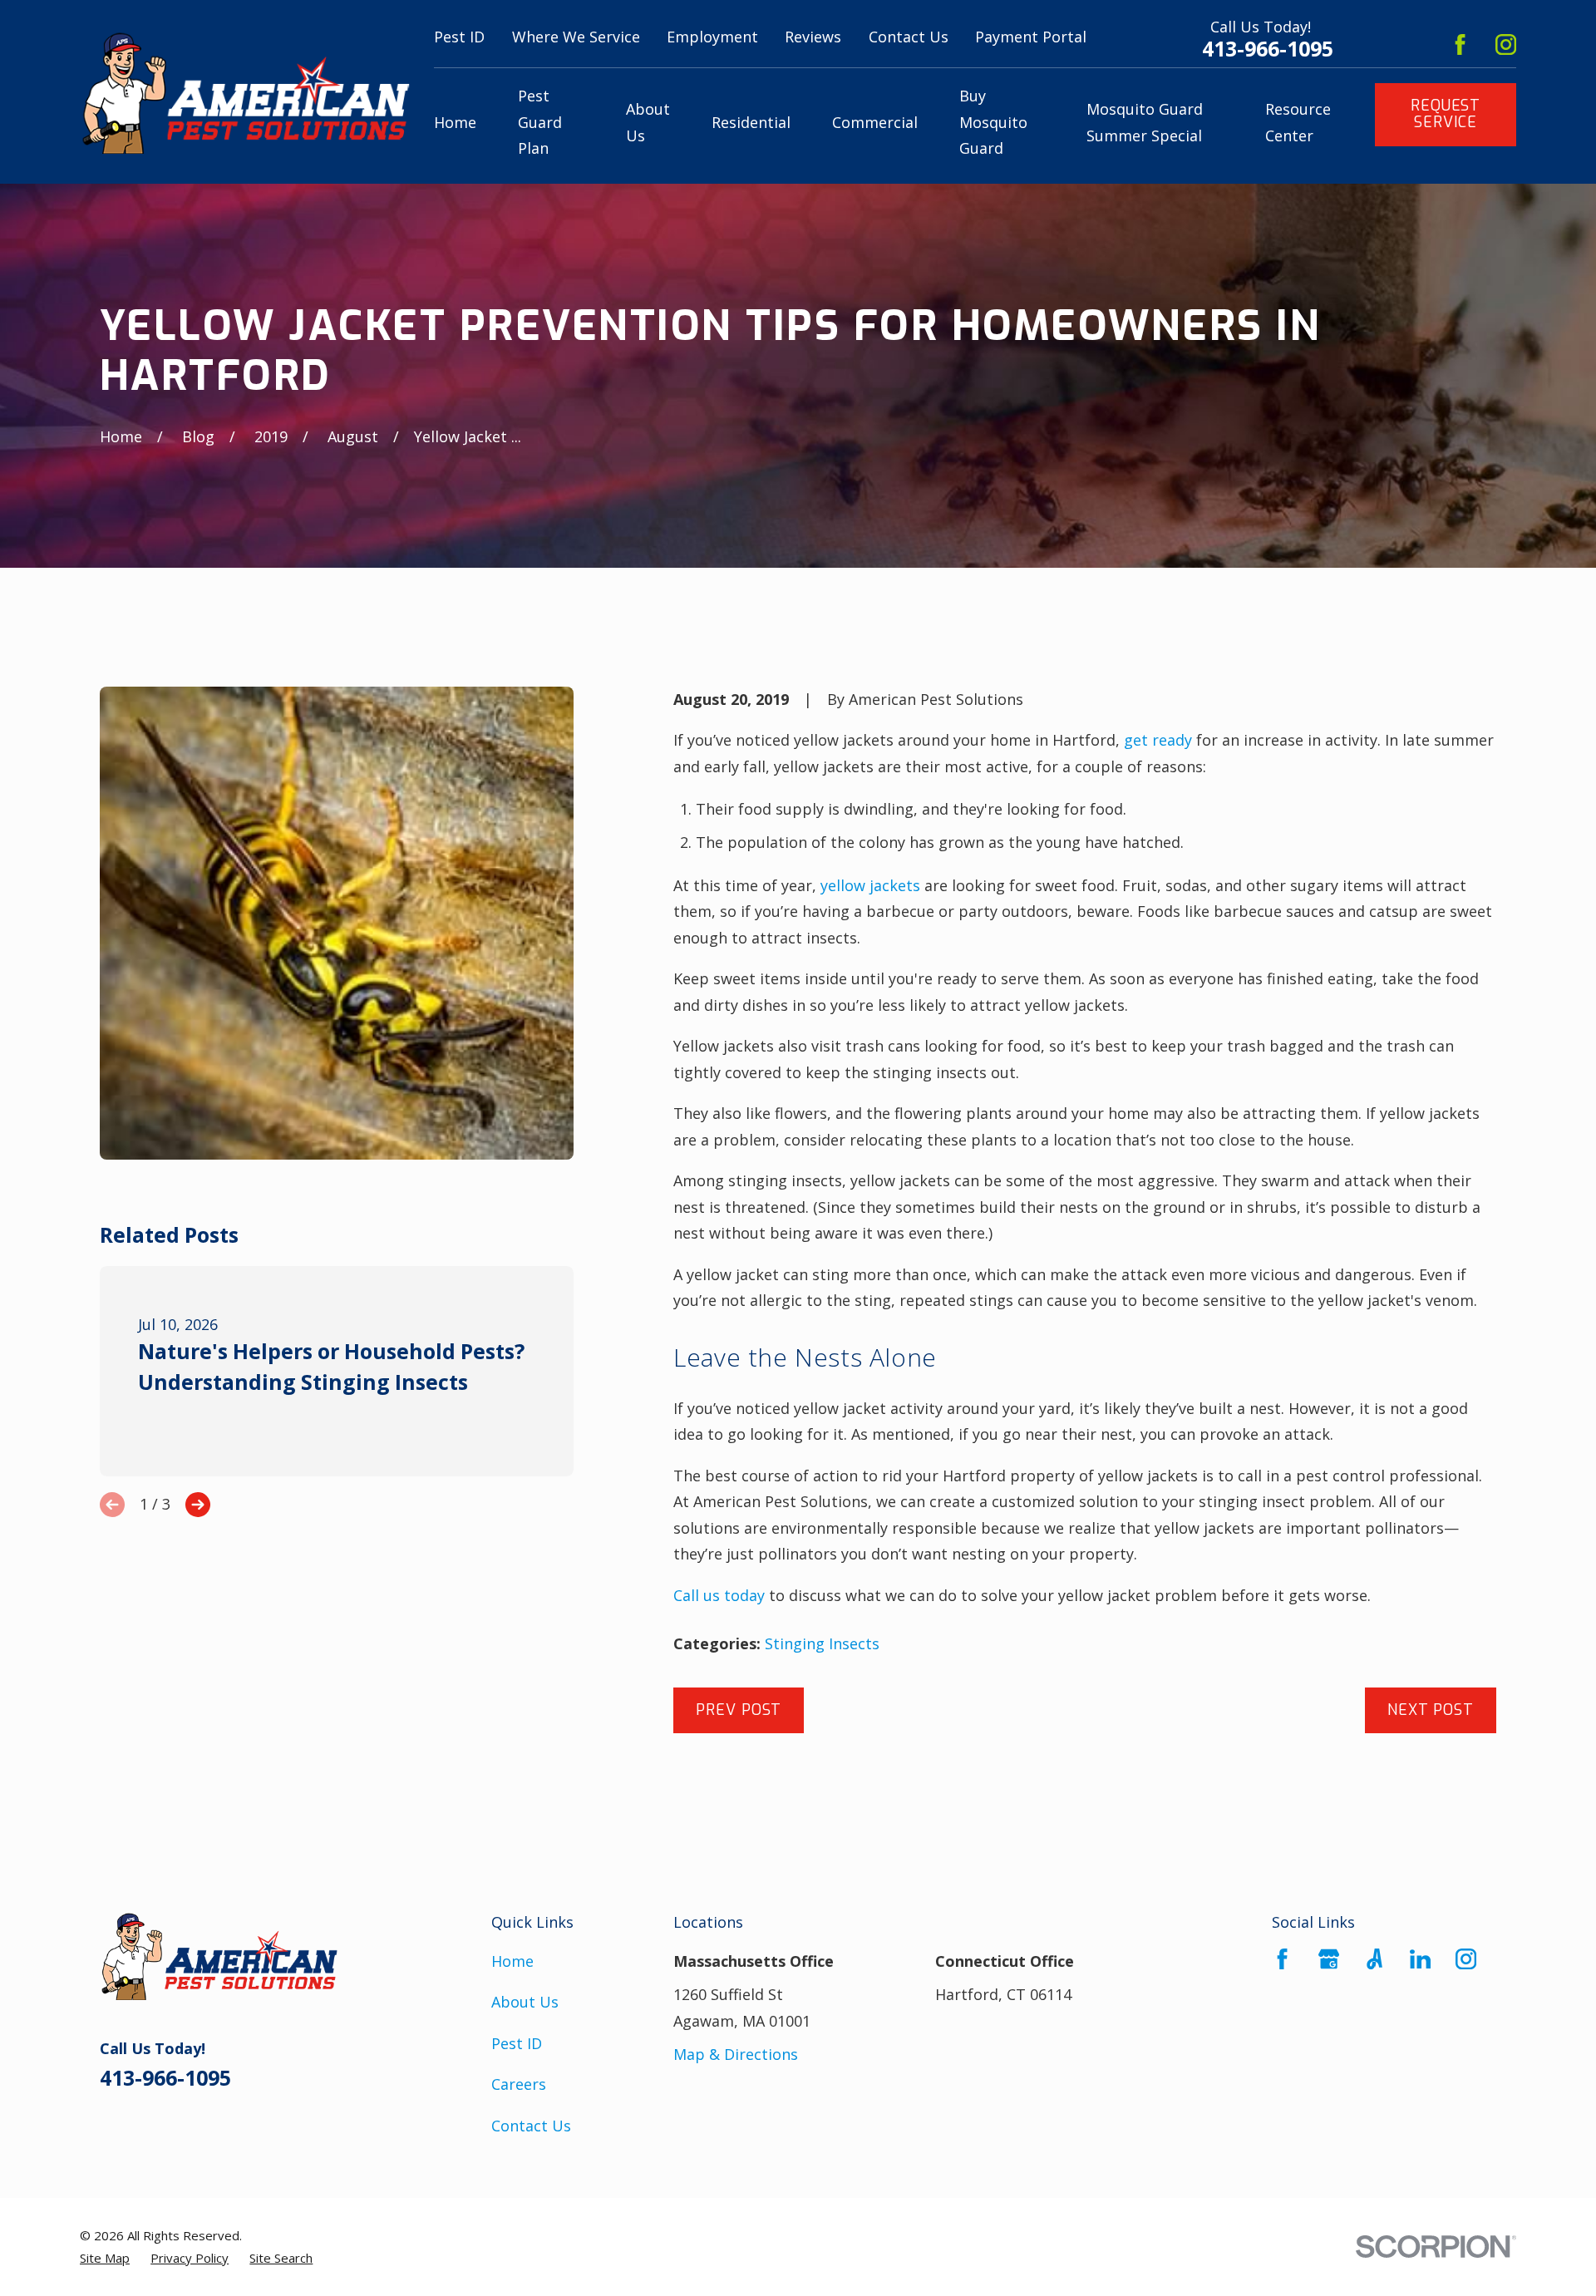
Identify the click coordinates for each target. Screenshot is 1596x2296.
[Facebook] (1460, 44)
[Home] (245, 92)
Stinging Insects (822, 1643)
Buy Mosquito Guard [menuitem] (993, 122)
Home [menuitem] (455, 122)
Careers (519, 2084)
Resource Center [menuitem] (1298, 122)
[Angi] (1374, 1959)
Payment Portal (1031, 37)
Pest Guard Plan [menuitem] (540, 122)
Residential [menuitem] (751, 122)
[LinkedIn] (1420, 1959)
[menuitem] (105, 2258)
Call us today (719, 1595)
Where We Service (576, 37)
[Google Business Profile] (1329, 1959)
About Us (525, 2002)
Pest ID (459, 37)
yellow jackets (870, 885)
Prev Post (739, 1710)
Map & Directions (736, 2054)
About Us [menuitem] (648, 122)
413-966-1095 (1268, 49)
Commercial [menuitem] (875, 122)
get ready (1158, 740)
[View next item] (198, 1505)
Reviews (813, 37)
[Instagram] (1506, 44)
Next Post (1431, 1710)
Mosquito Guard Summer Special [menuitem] (1145, 122)
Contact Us (909, 37)
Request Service (1446, 114)
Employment (712, 37)
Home (512, 1961)
